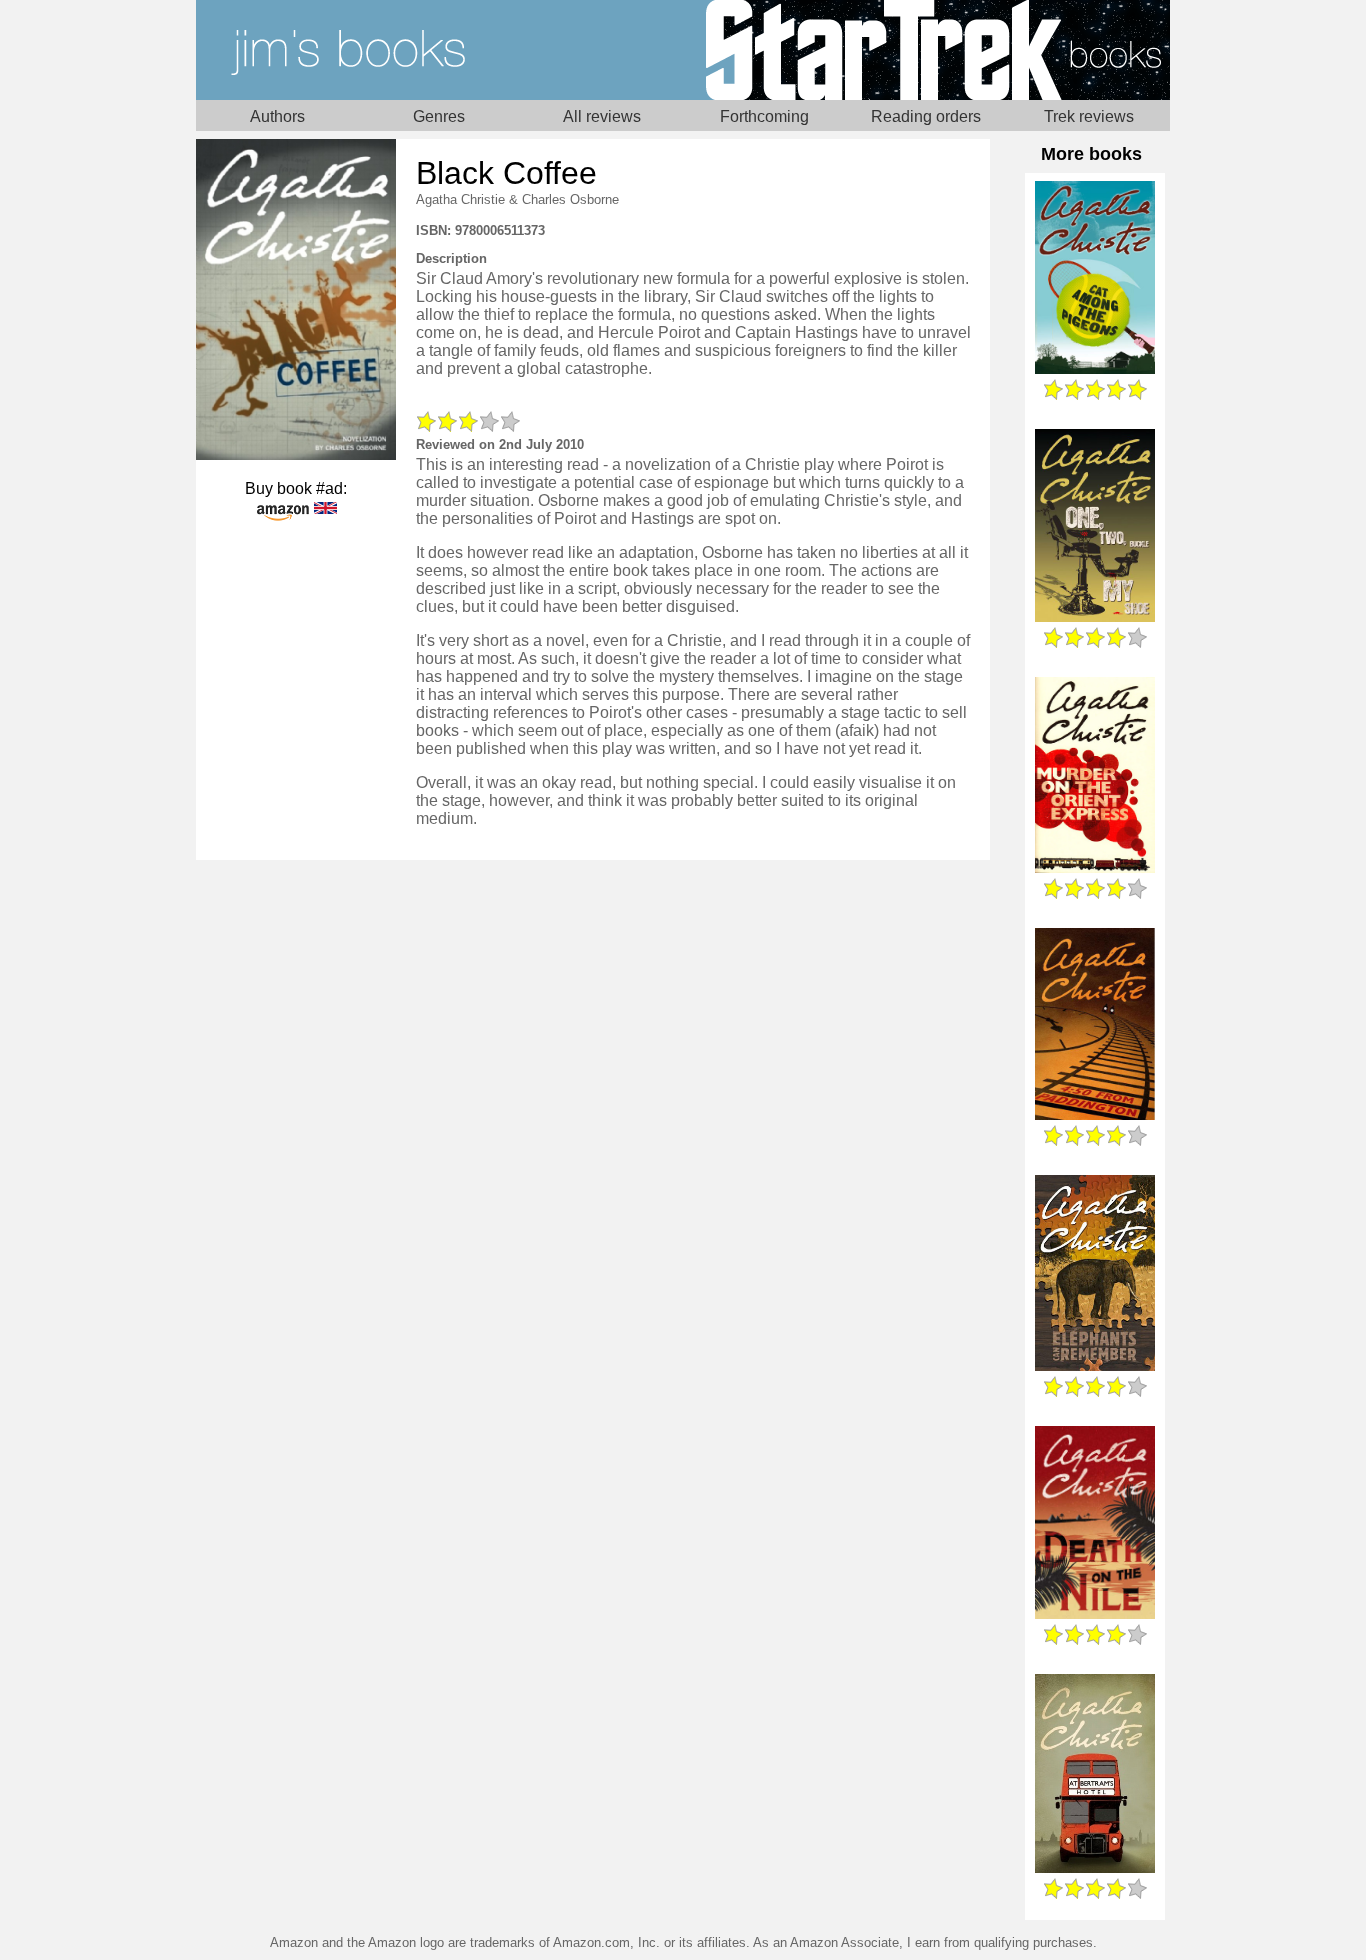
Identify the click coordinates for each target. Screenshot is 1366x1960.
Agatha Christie (460, 199)
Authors (277, 116)
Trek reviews (1089, 116)
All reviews (602, 116)
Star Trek (926, 50)
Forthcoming (764, 116)
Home (439, 50)
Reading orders (926, 116)
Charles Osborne (570, 199)
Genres (439, 116)
